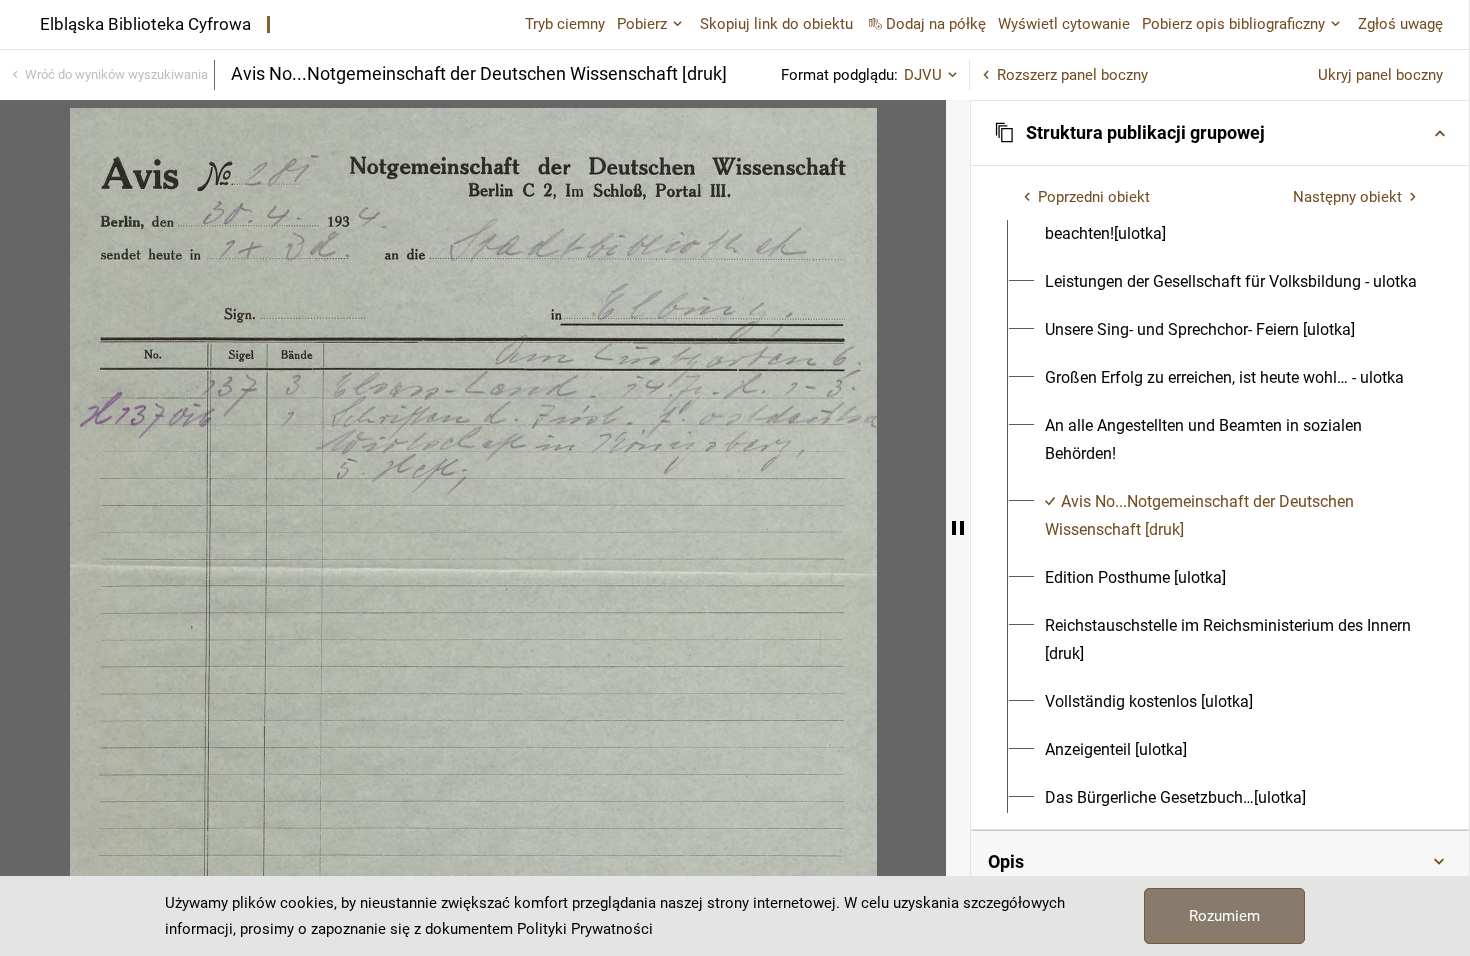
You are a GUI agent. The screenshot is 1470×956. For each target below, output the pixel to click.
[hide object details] (958, 528)
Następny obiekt (1347, 197)
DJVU (923, 75)
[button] (1220, 133)
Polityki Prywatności (585, 929)
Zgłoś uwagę (1400, 24)
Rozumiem (1224, 916)
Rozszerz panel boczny (1072, 75)
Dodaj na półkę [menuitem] (936, 24)
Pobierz (642, 24)
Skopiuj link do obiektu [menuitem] (776, 24)
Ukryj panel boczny (1380, 75)
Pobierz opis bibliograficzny (1233, 24)
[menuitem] (1231, 220)
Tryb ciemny (565, 24)
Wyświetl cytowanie (1064, 24)
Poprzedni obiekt (1094, 197)
